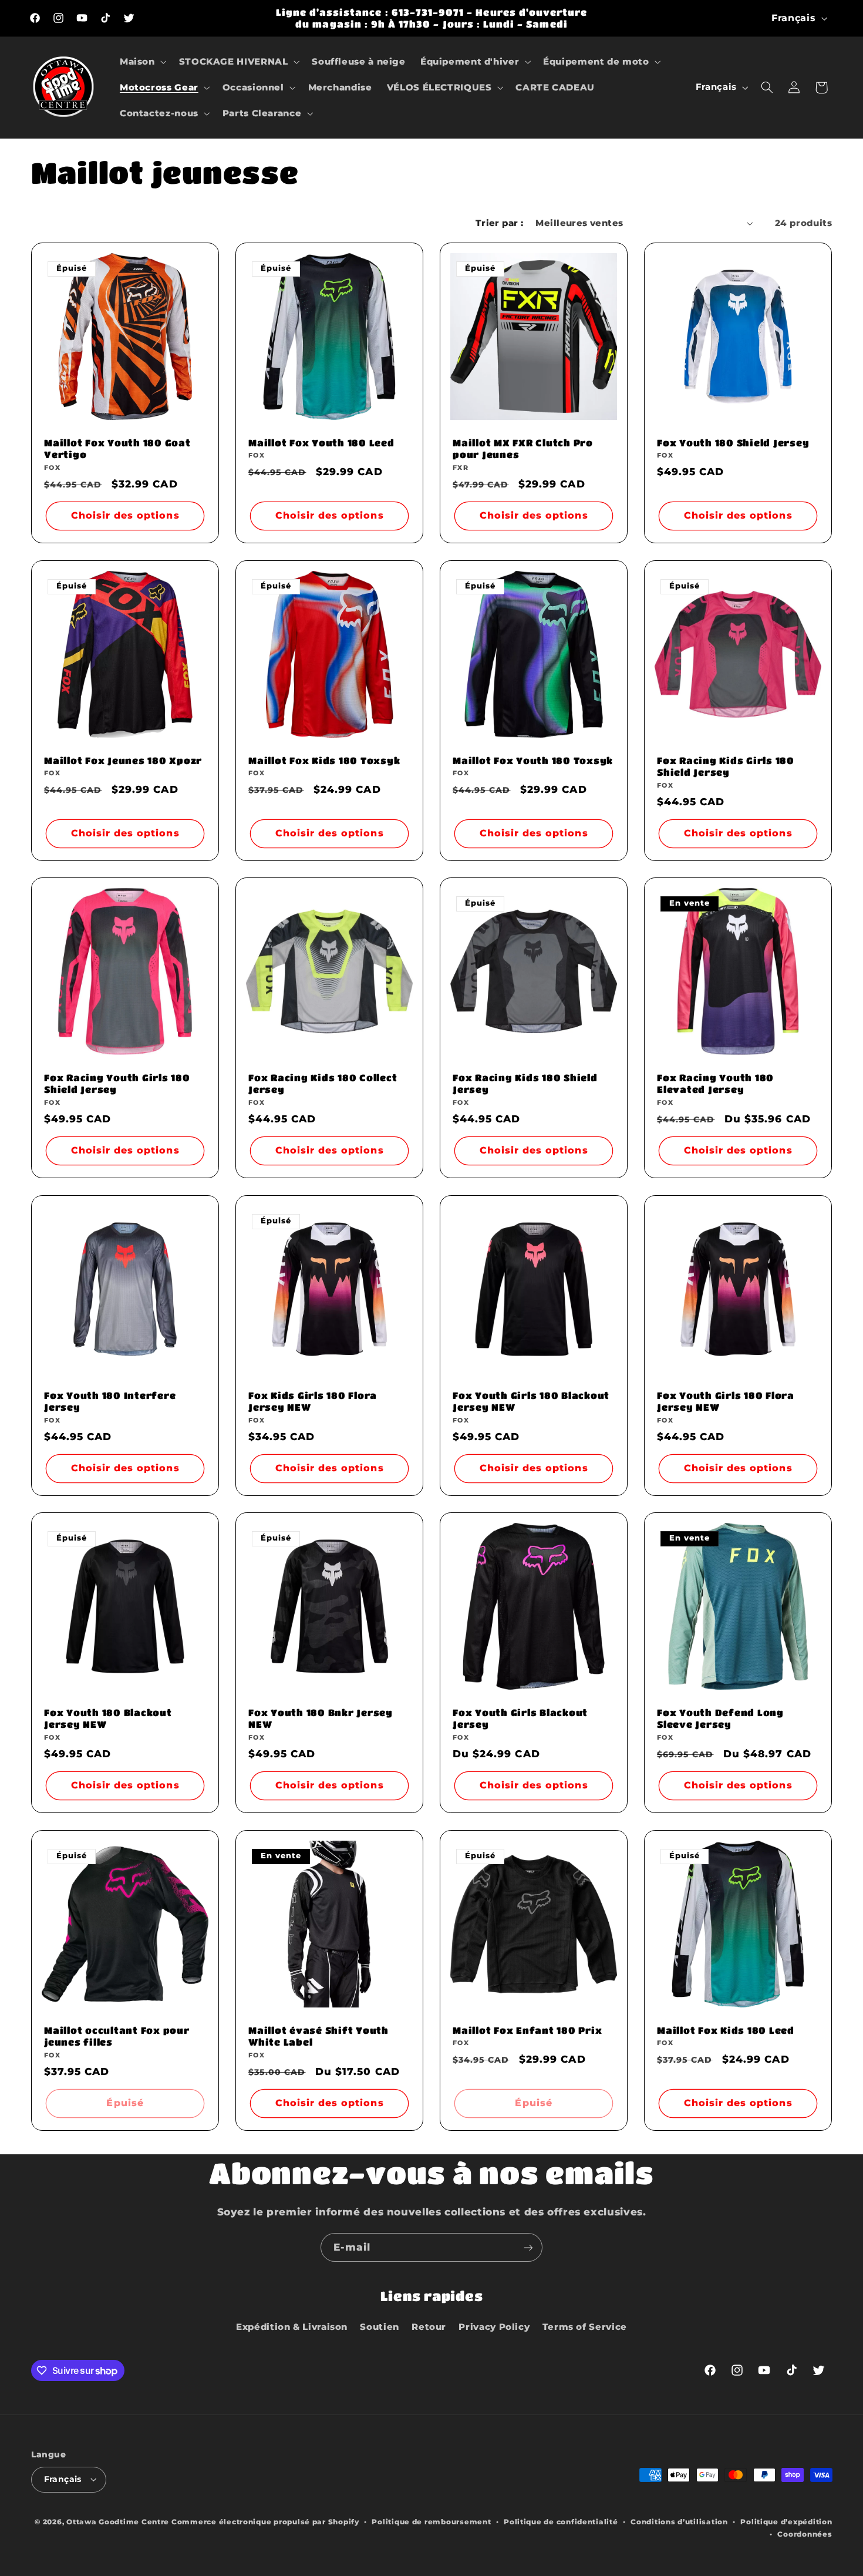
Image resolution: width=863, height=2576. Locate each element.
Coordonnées (805, 2534)
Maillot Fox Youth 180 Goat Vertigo (117, 448)
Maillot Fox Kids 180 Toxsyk (324, 760)
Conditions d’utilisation (679, 2522)
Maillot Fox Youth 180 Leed (321, 443)
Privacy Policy (494, 2327)
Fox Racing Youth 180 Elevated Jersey (715, 1083)
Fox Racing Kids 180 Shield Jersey (525, 1083)
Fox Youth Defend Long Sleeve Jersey (720, 1718)
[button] (142, 62)
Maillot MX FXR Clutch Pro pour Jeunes (523, 448)
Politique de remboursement (431, 2522)
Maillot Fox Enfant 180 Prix (527, 2029)
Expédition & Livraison (292, 2327)
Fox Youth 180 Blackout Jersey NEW (108, 1718)
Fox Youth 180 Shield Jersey (733, 443)
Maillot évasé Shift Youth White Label (318, 2035)
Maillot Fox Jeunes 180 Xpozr (123, 760)
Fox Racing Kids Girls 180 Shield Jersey (726, 766)
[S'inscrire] (528, 2247)
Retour (429, 2327)
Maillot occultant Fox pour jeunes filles (117, 2035)
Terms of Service (585, 2327)
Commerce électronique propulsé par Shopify (265, 2522)
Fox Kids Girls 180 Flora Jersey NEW (313, 1400)
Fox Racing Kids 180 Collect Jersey (323, 1083)
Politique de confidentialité (561, 2522)
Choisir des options (125, 516)
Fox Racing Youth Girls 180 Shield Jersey (117, 1083)
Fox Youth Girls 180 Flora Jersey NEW (726, 1400)
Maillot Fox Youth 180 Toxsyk (533, 760)
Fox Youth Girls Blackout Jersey (520, 1718)
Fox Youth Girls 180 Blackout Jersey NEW (531, 1400)
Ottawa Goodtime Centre (119, 2522)
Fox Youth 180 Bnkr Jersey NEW (321, 1718)
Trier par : (500, 223)
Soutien (379, 2327)
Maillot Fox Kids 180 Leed (726, 2029)
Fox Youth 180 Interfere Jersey (110, 1400)
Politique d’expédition (786, 2522)
